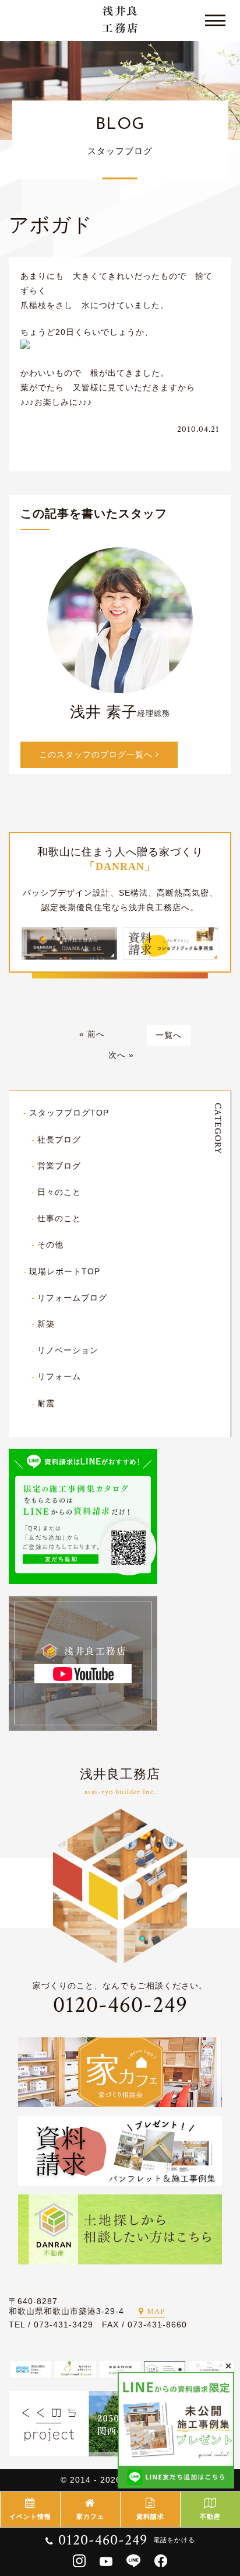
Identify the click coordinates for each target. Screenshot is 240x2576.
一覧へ (169, 1035)
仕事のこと (59, 1218)
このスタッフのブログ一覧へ (97, 754)
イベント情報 (30, 2516)
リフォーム (59, 1376)
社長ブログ (59, 1140)
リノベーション (68, 1350)
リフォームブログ (72, 1298)
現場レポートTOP (65, 1271)
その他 (50, 1245)
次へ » (121, 1055)
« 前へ (92, 1034)
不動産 (210, 2516)
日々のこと (59, 1192)
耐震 (46, 1403)
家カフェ (90, 2516)
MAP (156, 2312)
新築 (46, 1324)
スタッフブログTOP (69, 1113)
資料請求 (150, 2516)
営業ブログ (59, 1166)
